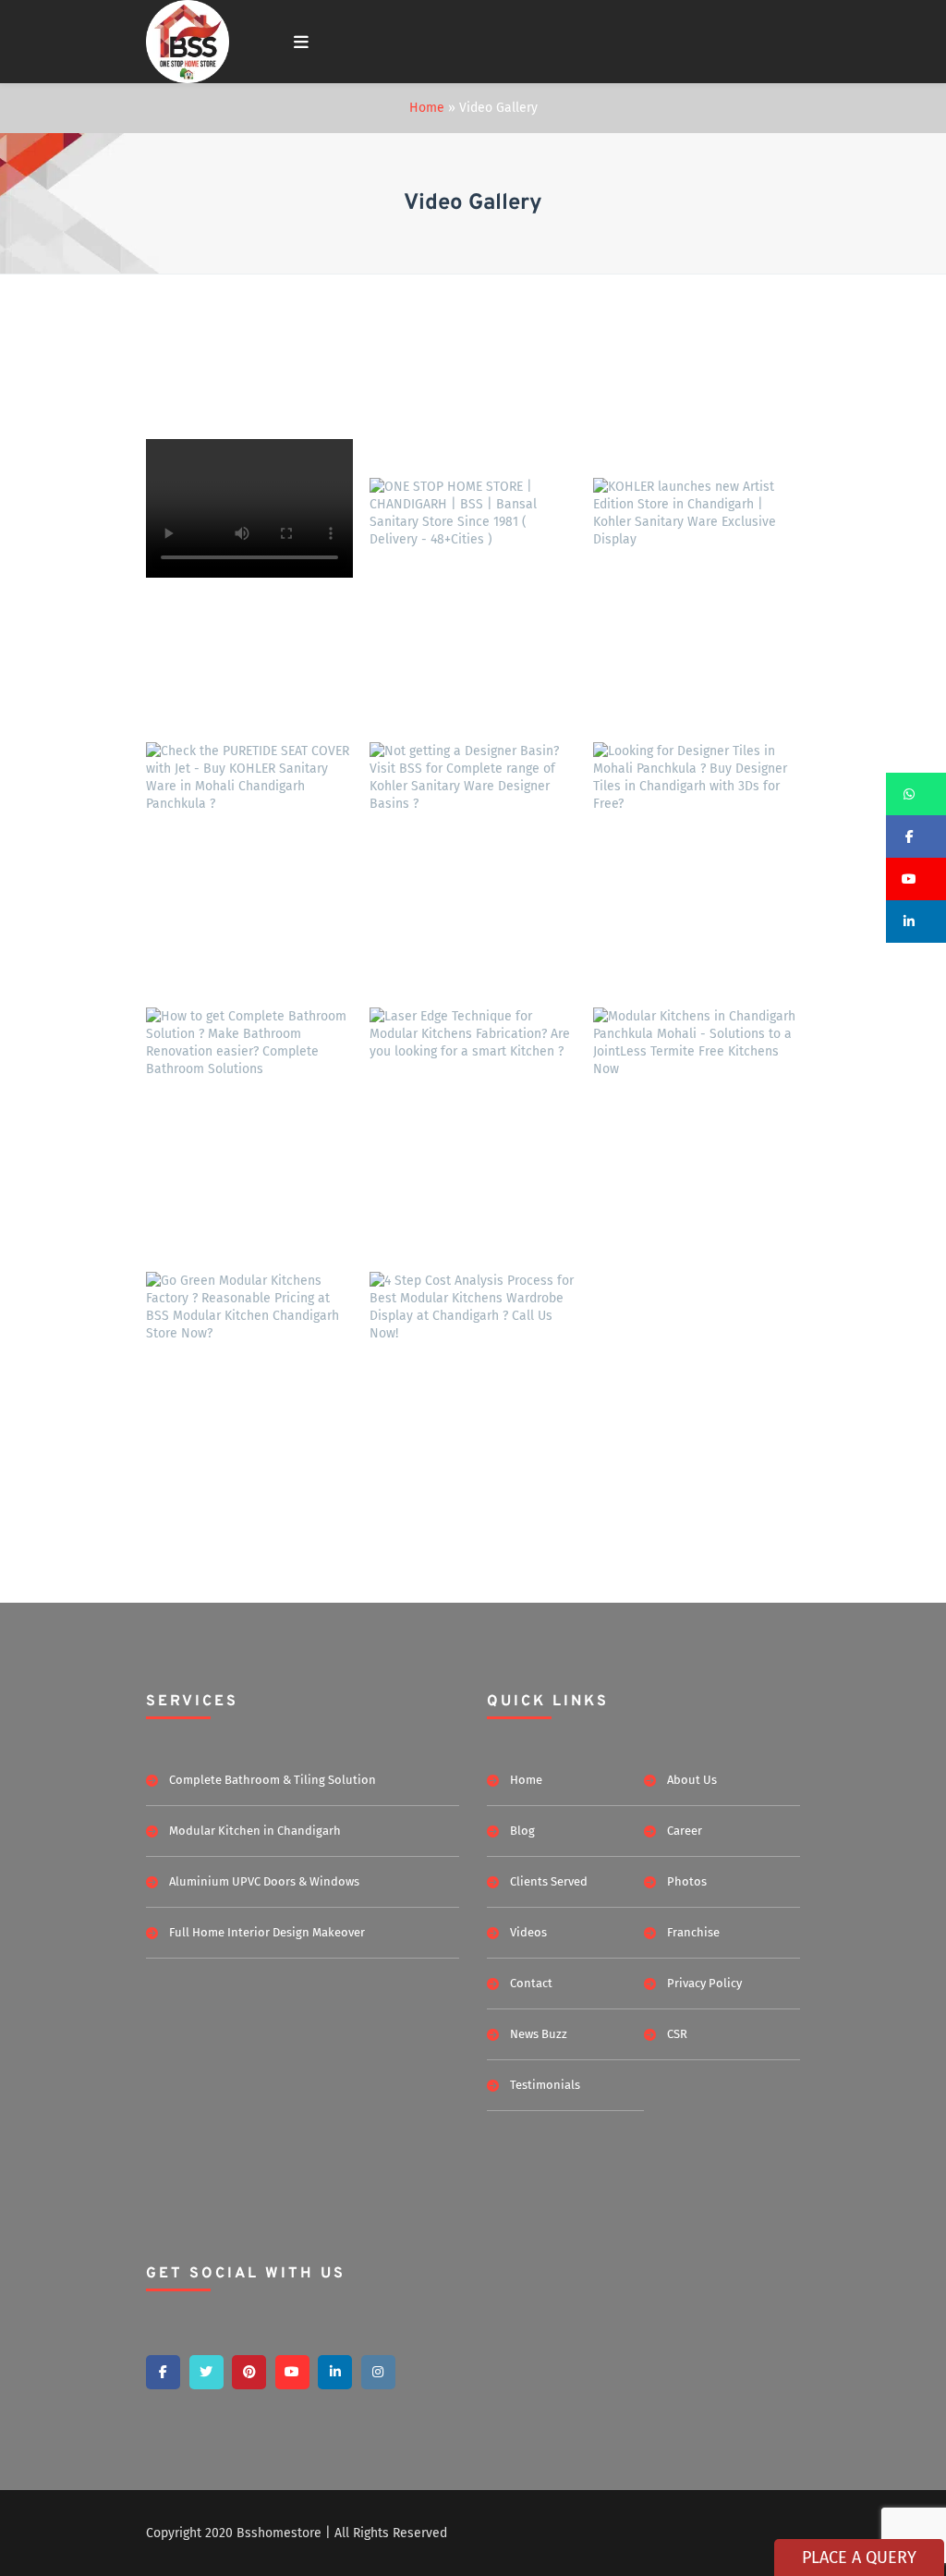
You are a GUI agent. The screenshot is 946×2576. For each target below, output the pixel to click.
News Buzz (539, 2034)
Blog (522, 1831)
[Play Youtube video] (473, 555)
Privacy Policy (704, 1983)
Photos (687, 1881)
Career (685, 1831)
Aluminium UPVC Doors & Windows (264, 1881)
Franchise (693, 1932)
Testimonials (545, 2085)
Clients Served (549, 1881)
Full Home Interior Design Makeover (267, 1932)
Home (427, 108)
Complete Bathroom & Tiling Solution (273, 1780)
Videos (528, 1932)
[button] (916, 794)
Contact (531, 1983)
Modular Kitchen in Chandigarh (255, 1831)
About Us (692, 1780)
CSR (677, 2034)
